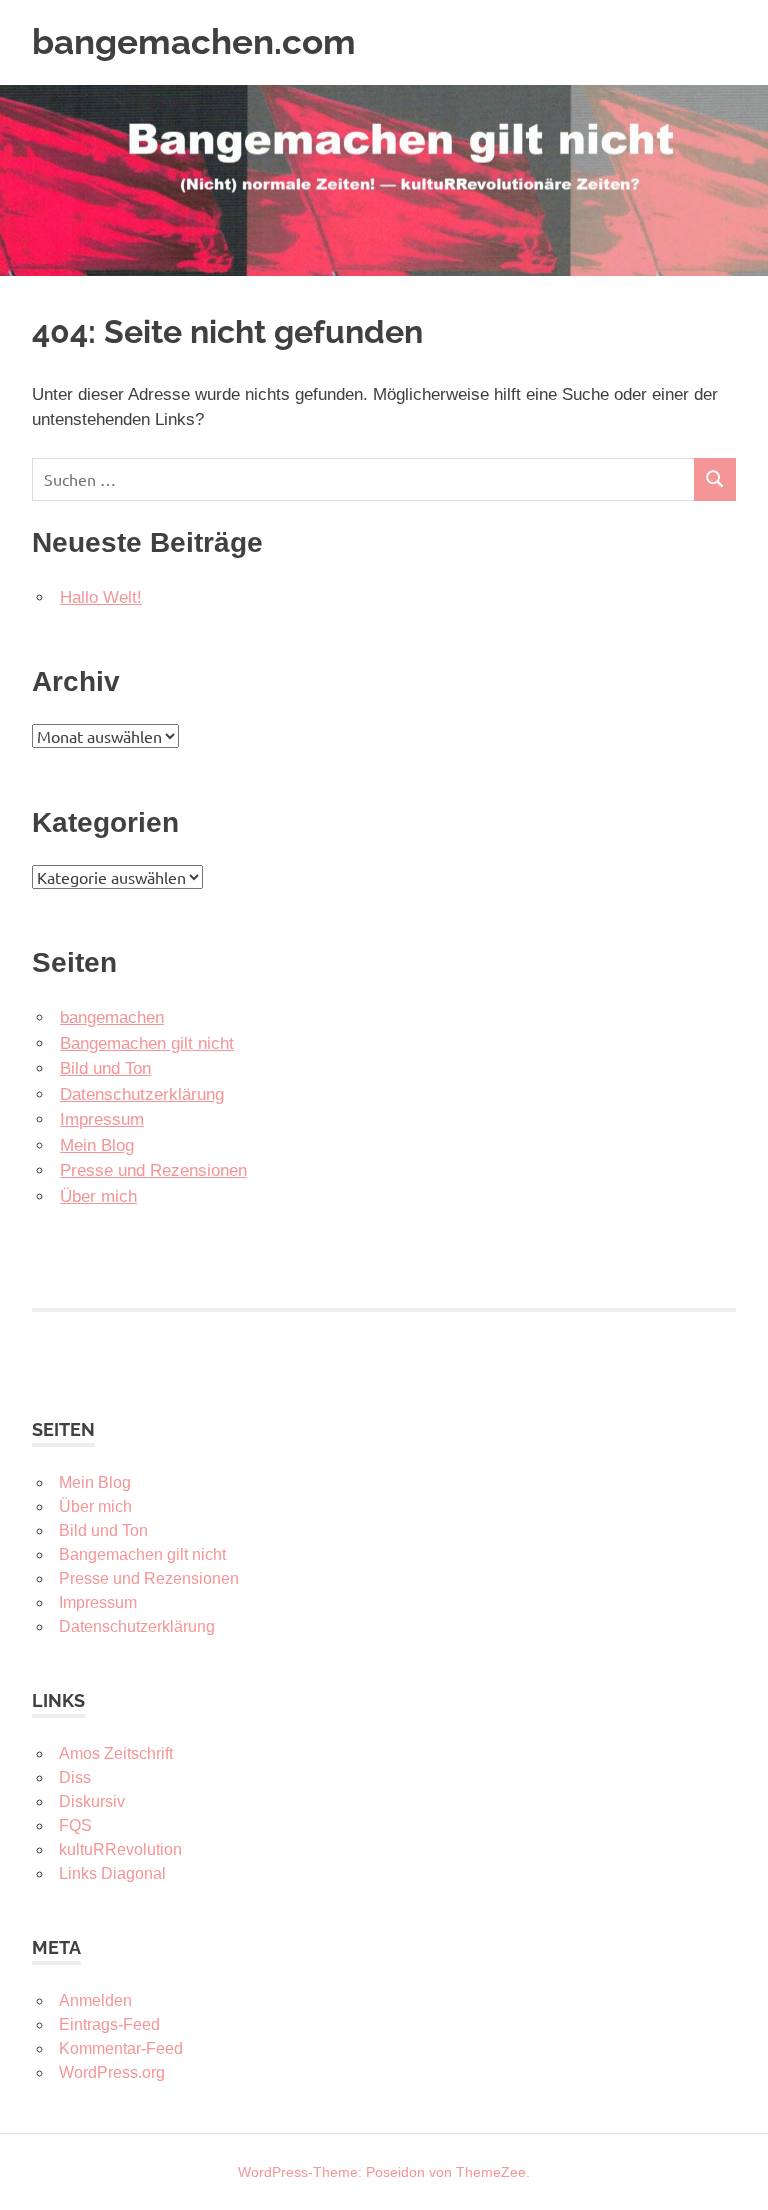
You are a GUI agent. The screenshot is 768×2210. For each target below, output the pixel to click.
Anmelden (95, 2000)
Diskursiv (92, 1801)
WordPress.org (112, 2072)
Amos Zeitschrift (116, 1753)
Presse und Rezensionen (153, 1170)
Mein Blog (97, 1145)
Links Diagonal (112, 1873)
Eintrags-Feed (109, 2024)
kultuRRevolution (120, 1849)
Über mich (98, 1196)
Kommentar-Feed (121, 2048)
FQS (75, 1825)
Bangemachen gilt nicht (147, 1043)
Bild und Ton (105, 1068)
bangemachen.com (194, 41)
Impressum (102, 1119)
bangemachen (112, 1017)
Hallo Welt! (101, 597)
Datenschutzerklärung (142, 1094)
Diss (75, 1777)
